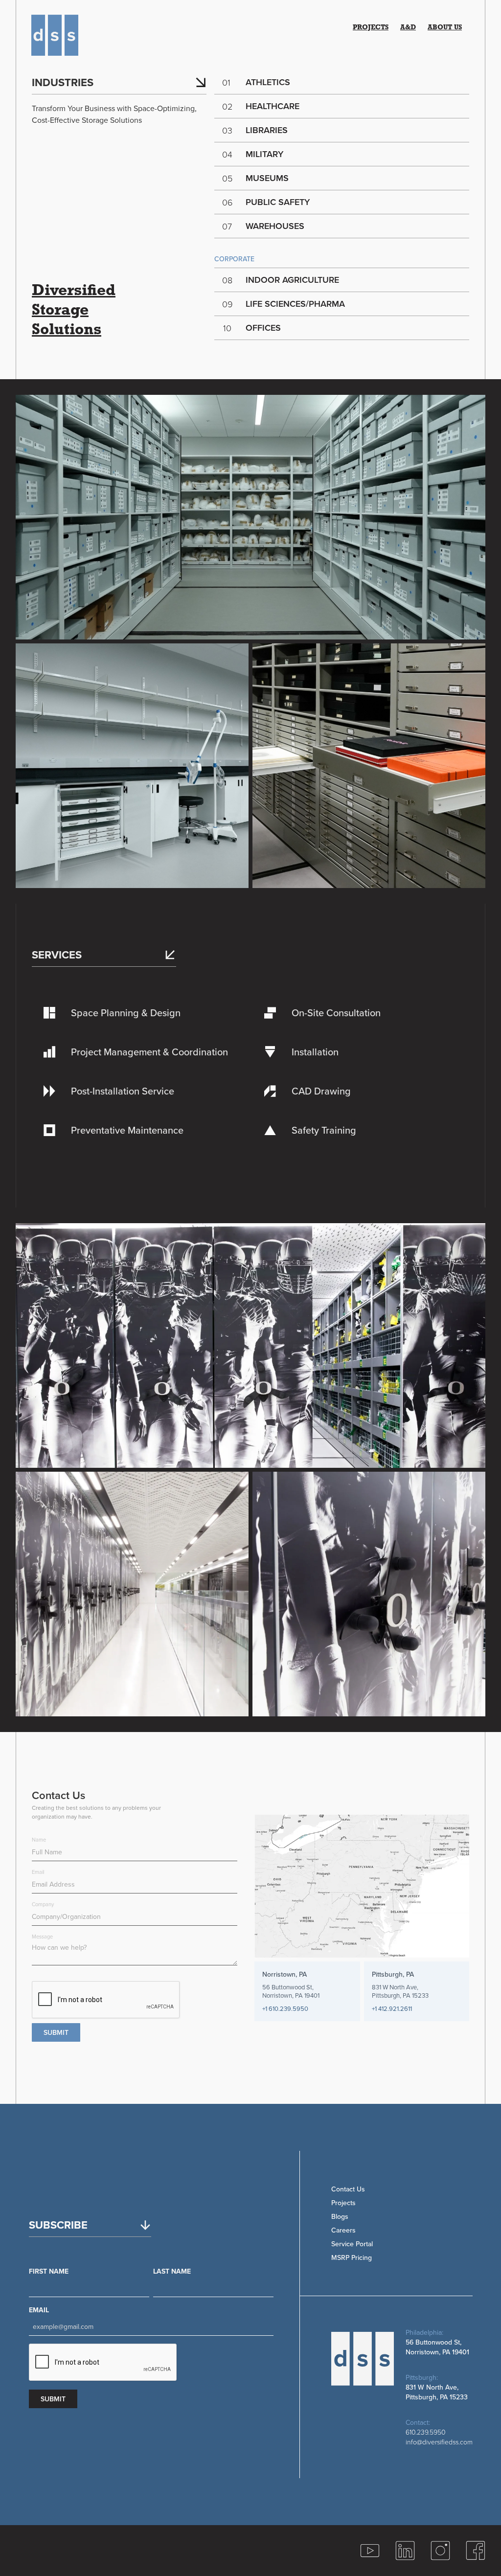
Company (43, 1904)
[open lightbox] (250, 517)
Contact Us (348, 2189)
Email (38, 1872)
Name (39, 1840)
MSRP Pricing (352, 2257)
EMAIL (39, 2310)
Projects (343, 2203)
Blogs (340, 2216)
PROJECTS (371, 28)
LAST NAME (172, 2271)
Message (42, 1937)
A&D (408, 28)
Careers (343, 2230)
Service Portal (352, 2244)
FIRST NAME (49, 2271)
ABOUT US (445, 28)
